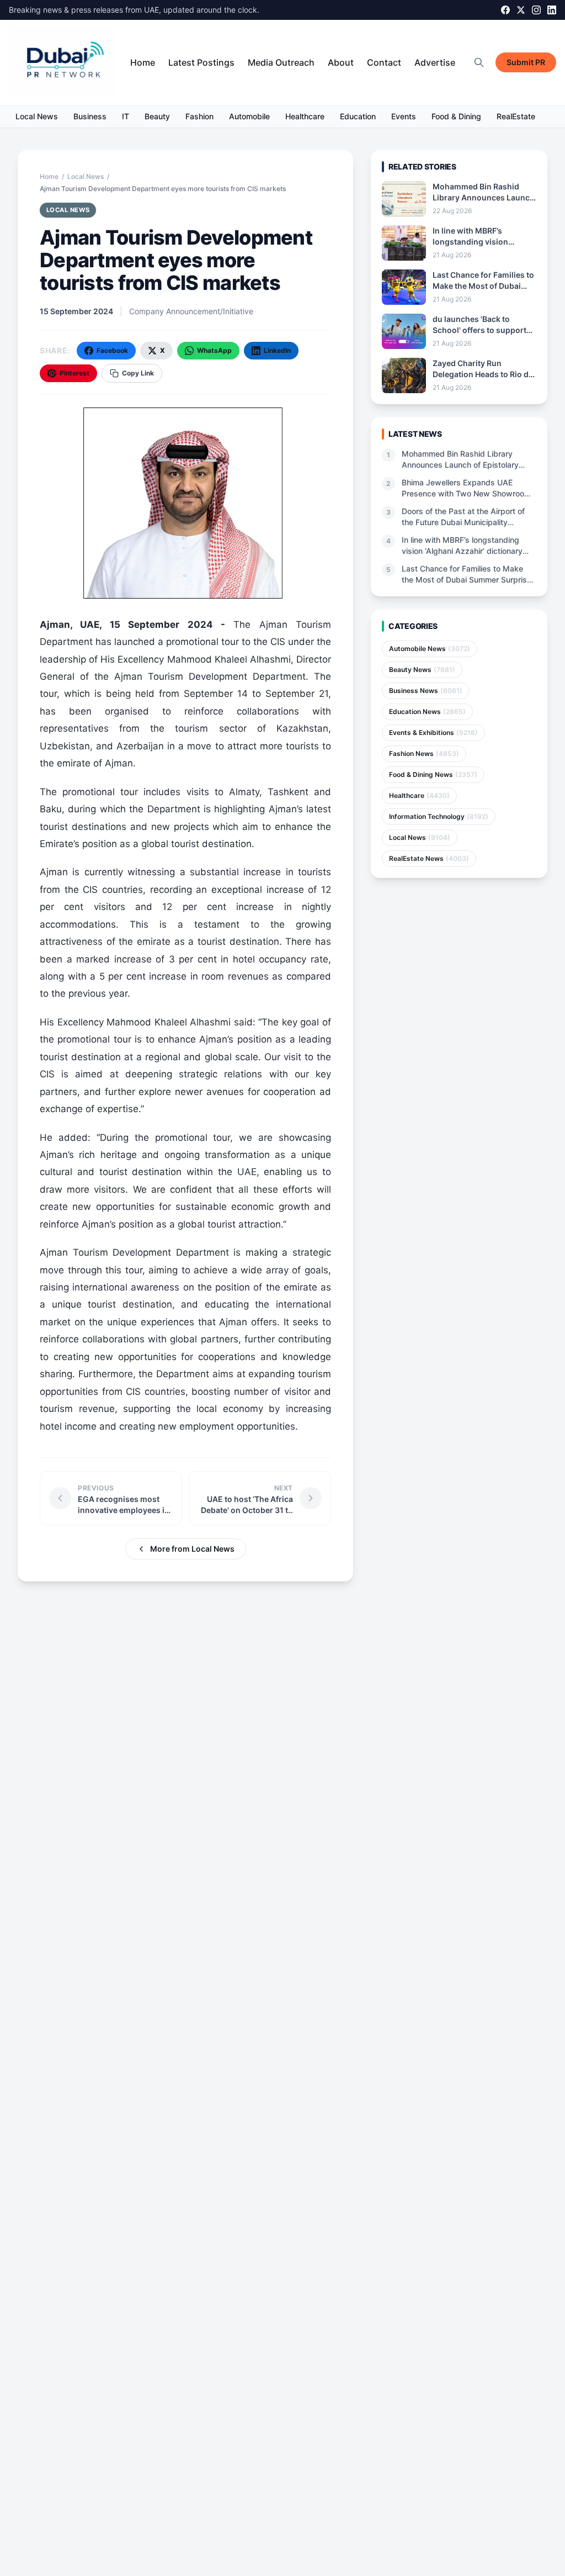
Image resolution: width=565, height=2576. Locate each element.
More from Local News (192, 1549)
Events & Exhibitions (433, 732)
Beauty (157, 116)
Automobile (249, 116)
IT (126, 116)
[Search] (479, 62)
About (341, 62)
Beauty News (422, 670)
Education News (427, 712)
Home (143, 62)
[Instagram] (536, 10)
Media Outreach (281, 62)
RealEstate (516, 116)
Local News (37, 116)
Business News (426, 691)
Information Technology (439, 816)
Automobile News (430, 649)
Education (358, 116)
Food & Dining (456, 116)
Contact (384, 62)
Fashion (199, 116)
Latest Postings (201, 62)
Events (404, 116)
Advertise (435, 62)
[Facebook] (505, 10)
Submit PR (526, 62)
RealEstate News (429, 858)
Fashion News (424, 753)
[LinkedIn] (552, 10)
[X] (521, 10)
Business (90, 116)
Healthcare (305, 116)
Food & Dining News (433, 774)
